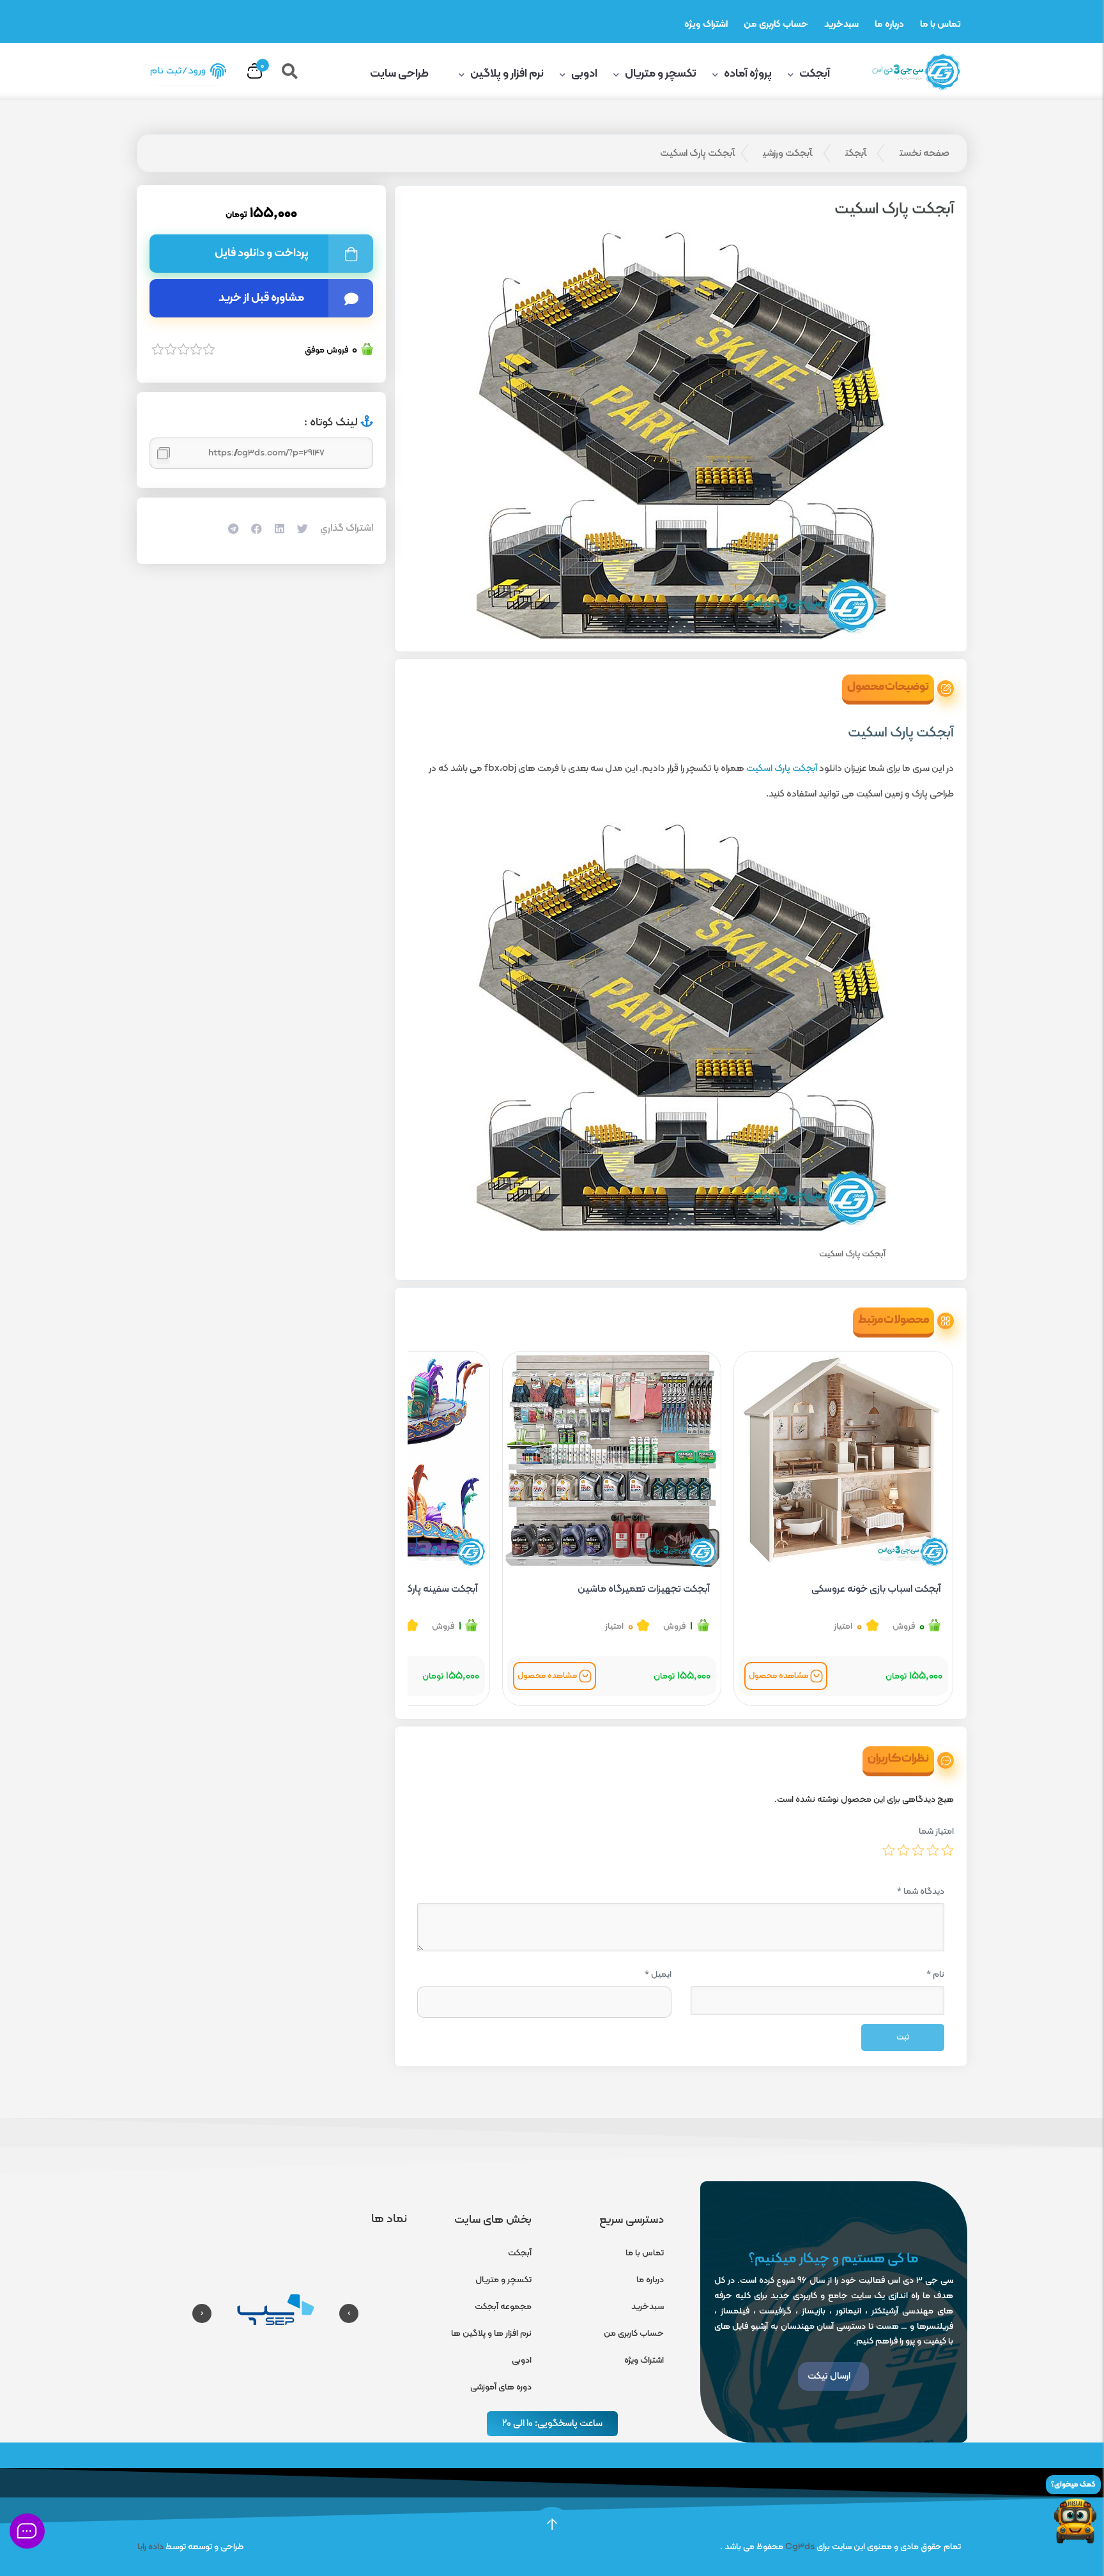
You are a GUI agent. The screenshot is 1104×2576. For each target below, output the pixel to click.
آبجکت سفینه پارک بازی (432, 1589)
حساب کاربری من (776, 25)
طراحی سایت (400, 74)
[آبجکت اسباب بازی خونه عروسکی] (843, 1461)
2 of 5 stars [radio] (933, 1850)
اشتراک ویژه (706, 25)
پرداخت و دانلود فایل (262, 253)
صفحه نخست (924, 153)
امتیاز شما (936, 1832)
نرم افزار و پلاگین (507, 74)
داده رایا (150, 2547)
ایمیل (658, 1975)
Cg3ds (800, 2547)
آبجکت (815, 74)
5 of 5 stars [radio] (889, 1850)
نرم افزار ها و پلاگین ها (491, 2334)
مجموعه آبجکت (503, 2307)
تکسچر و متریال (661, 74)
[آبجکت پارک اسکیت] (681, 434)
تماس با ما (940, 25)
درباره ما (889, 25)
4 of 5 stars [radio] (903, 1850)
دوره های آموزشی (501, 2387)
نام (935, 1975)
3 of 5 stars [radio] (918, 1850)
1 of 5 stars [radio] (947, 1850)
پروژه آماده (748, 74)
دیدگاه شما (921, 1892)
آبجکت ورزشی (787, 153)
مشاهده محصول (778, 1676)
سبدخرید (841, 25)
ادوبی (584, 74)
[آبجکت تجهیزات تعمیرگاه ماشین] (612, 1461)
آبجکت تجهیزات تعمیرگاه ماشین (643, 1589)
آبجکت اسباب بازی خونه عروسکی (876, 1589)
